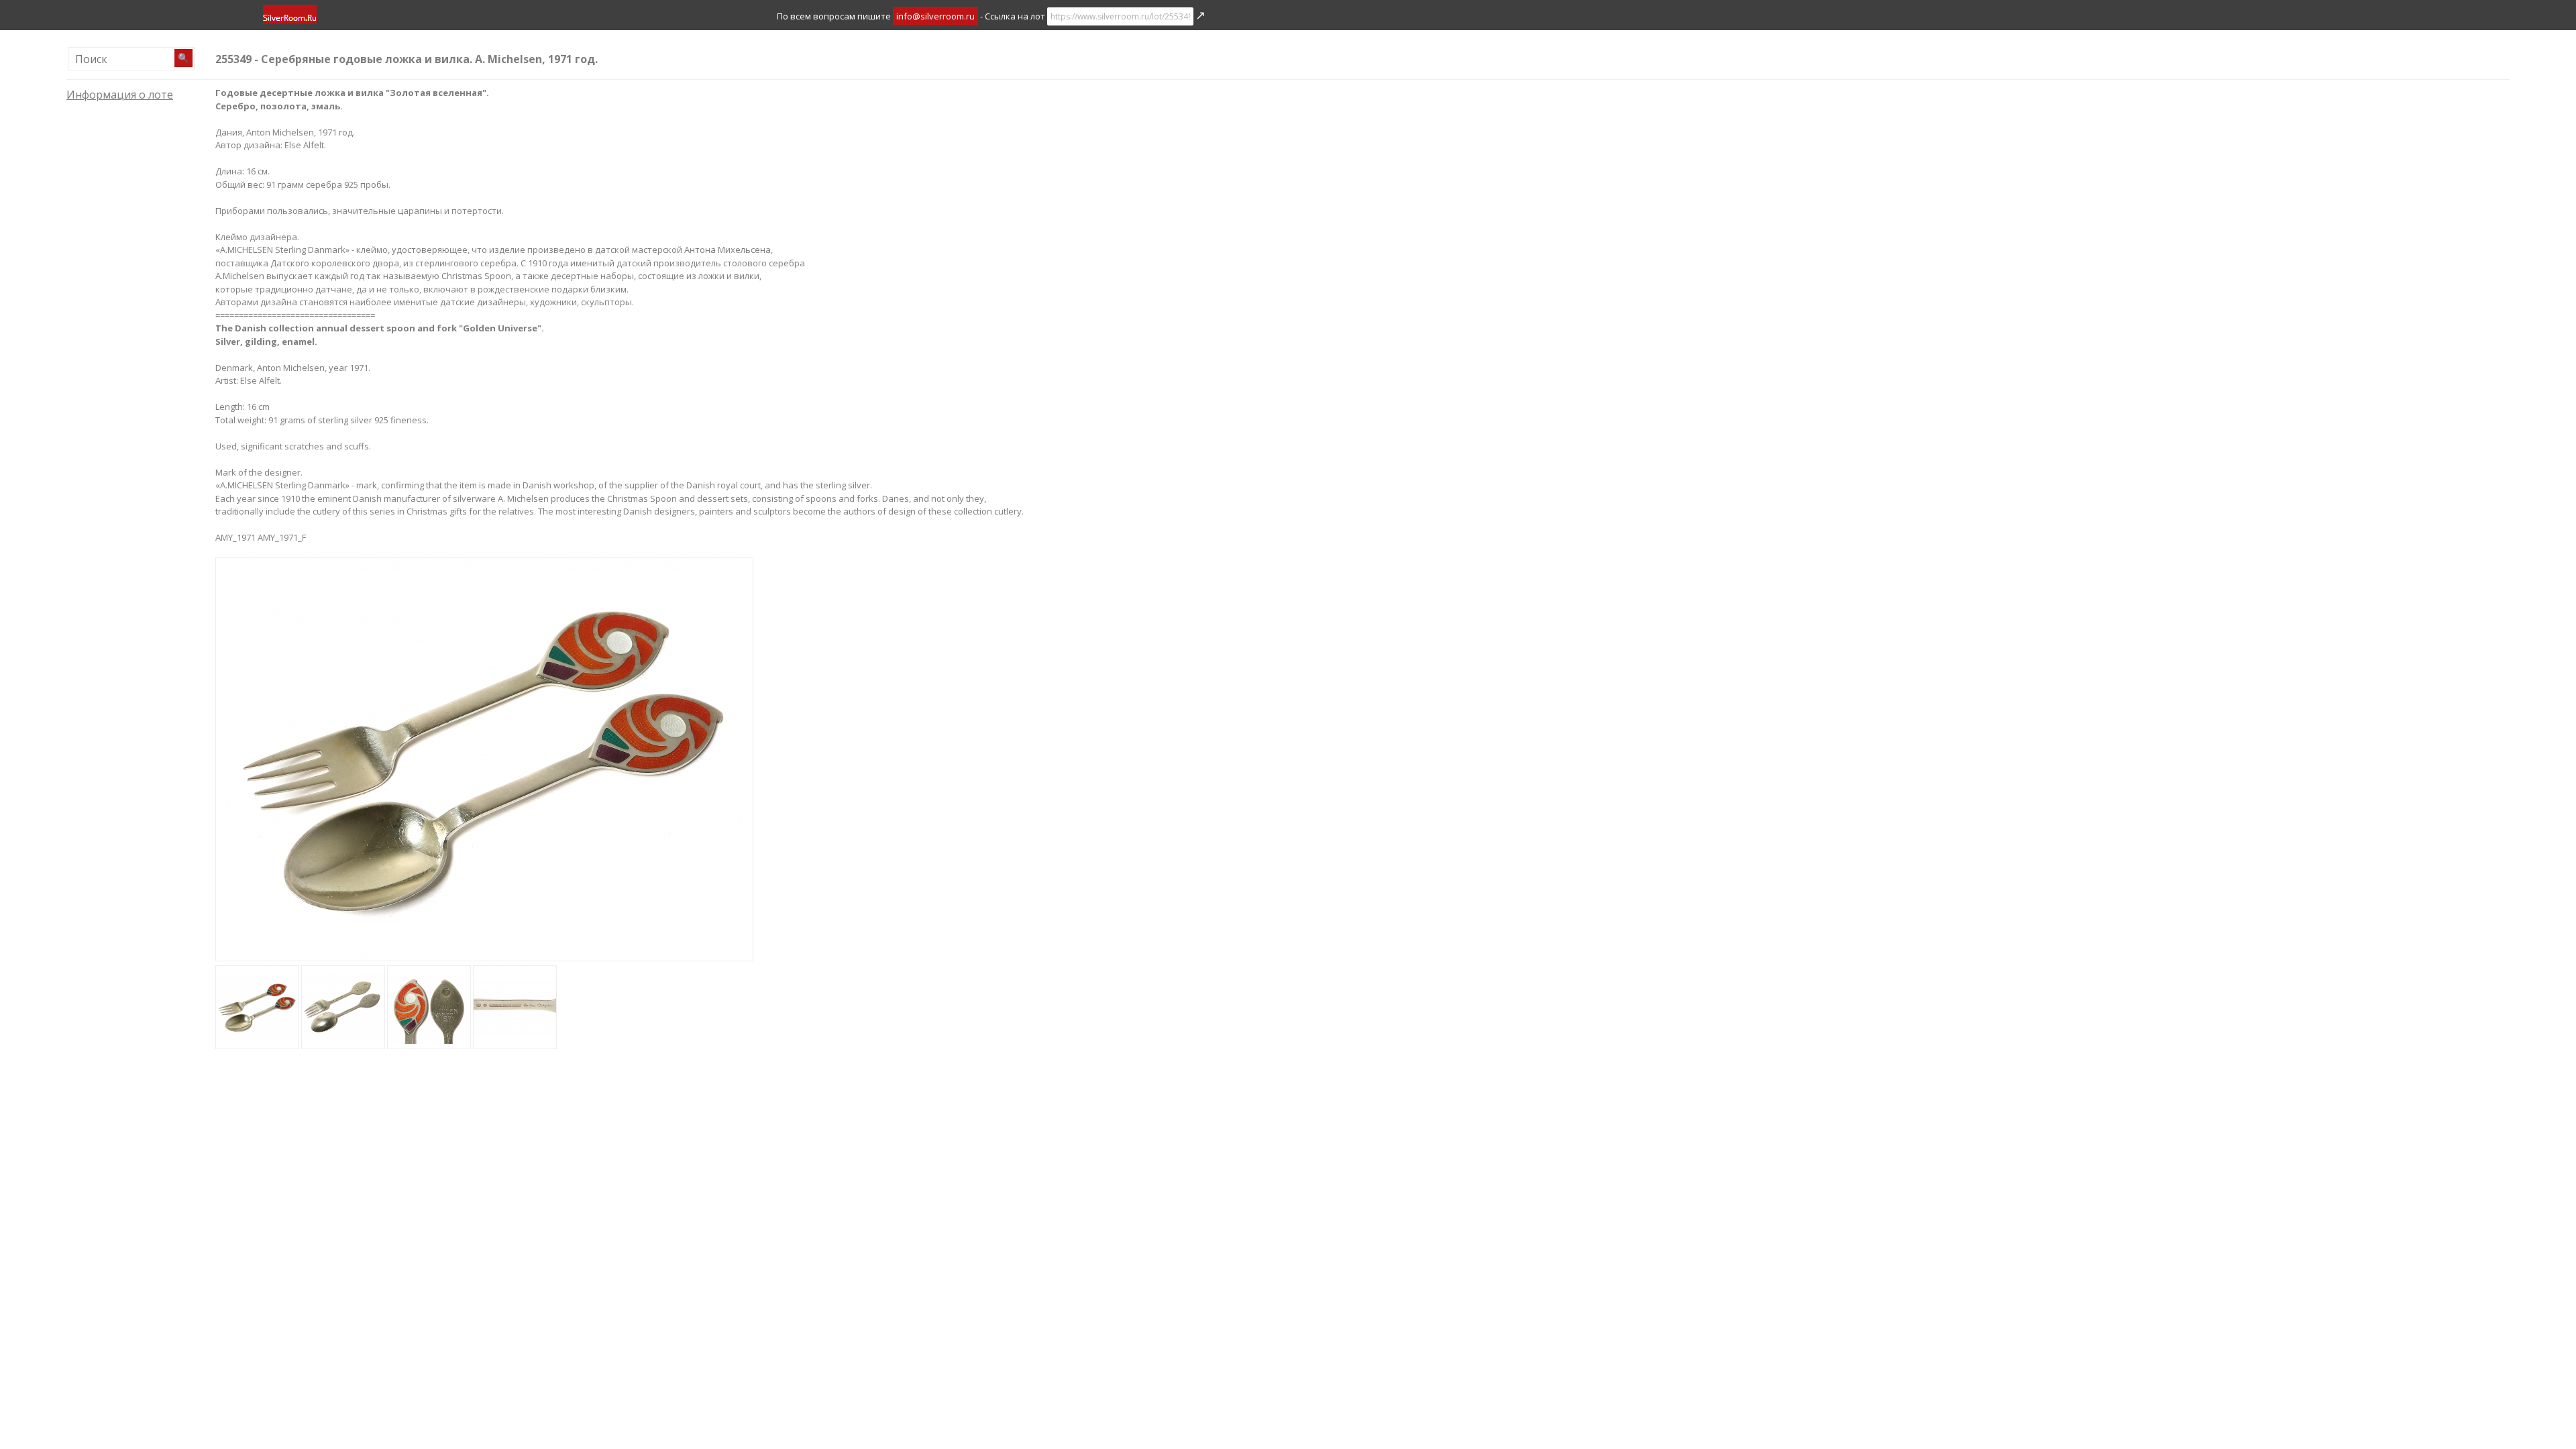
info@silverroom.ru (935, 16)
